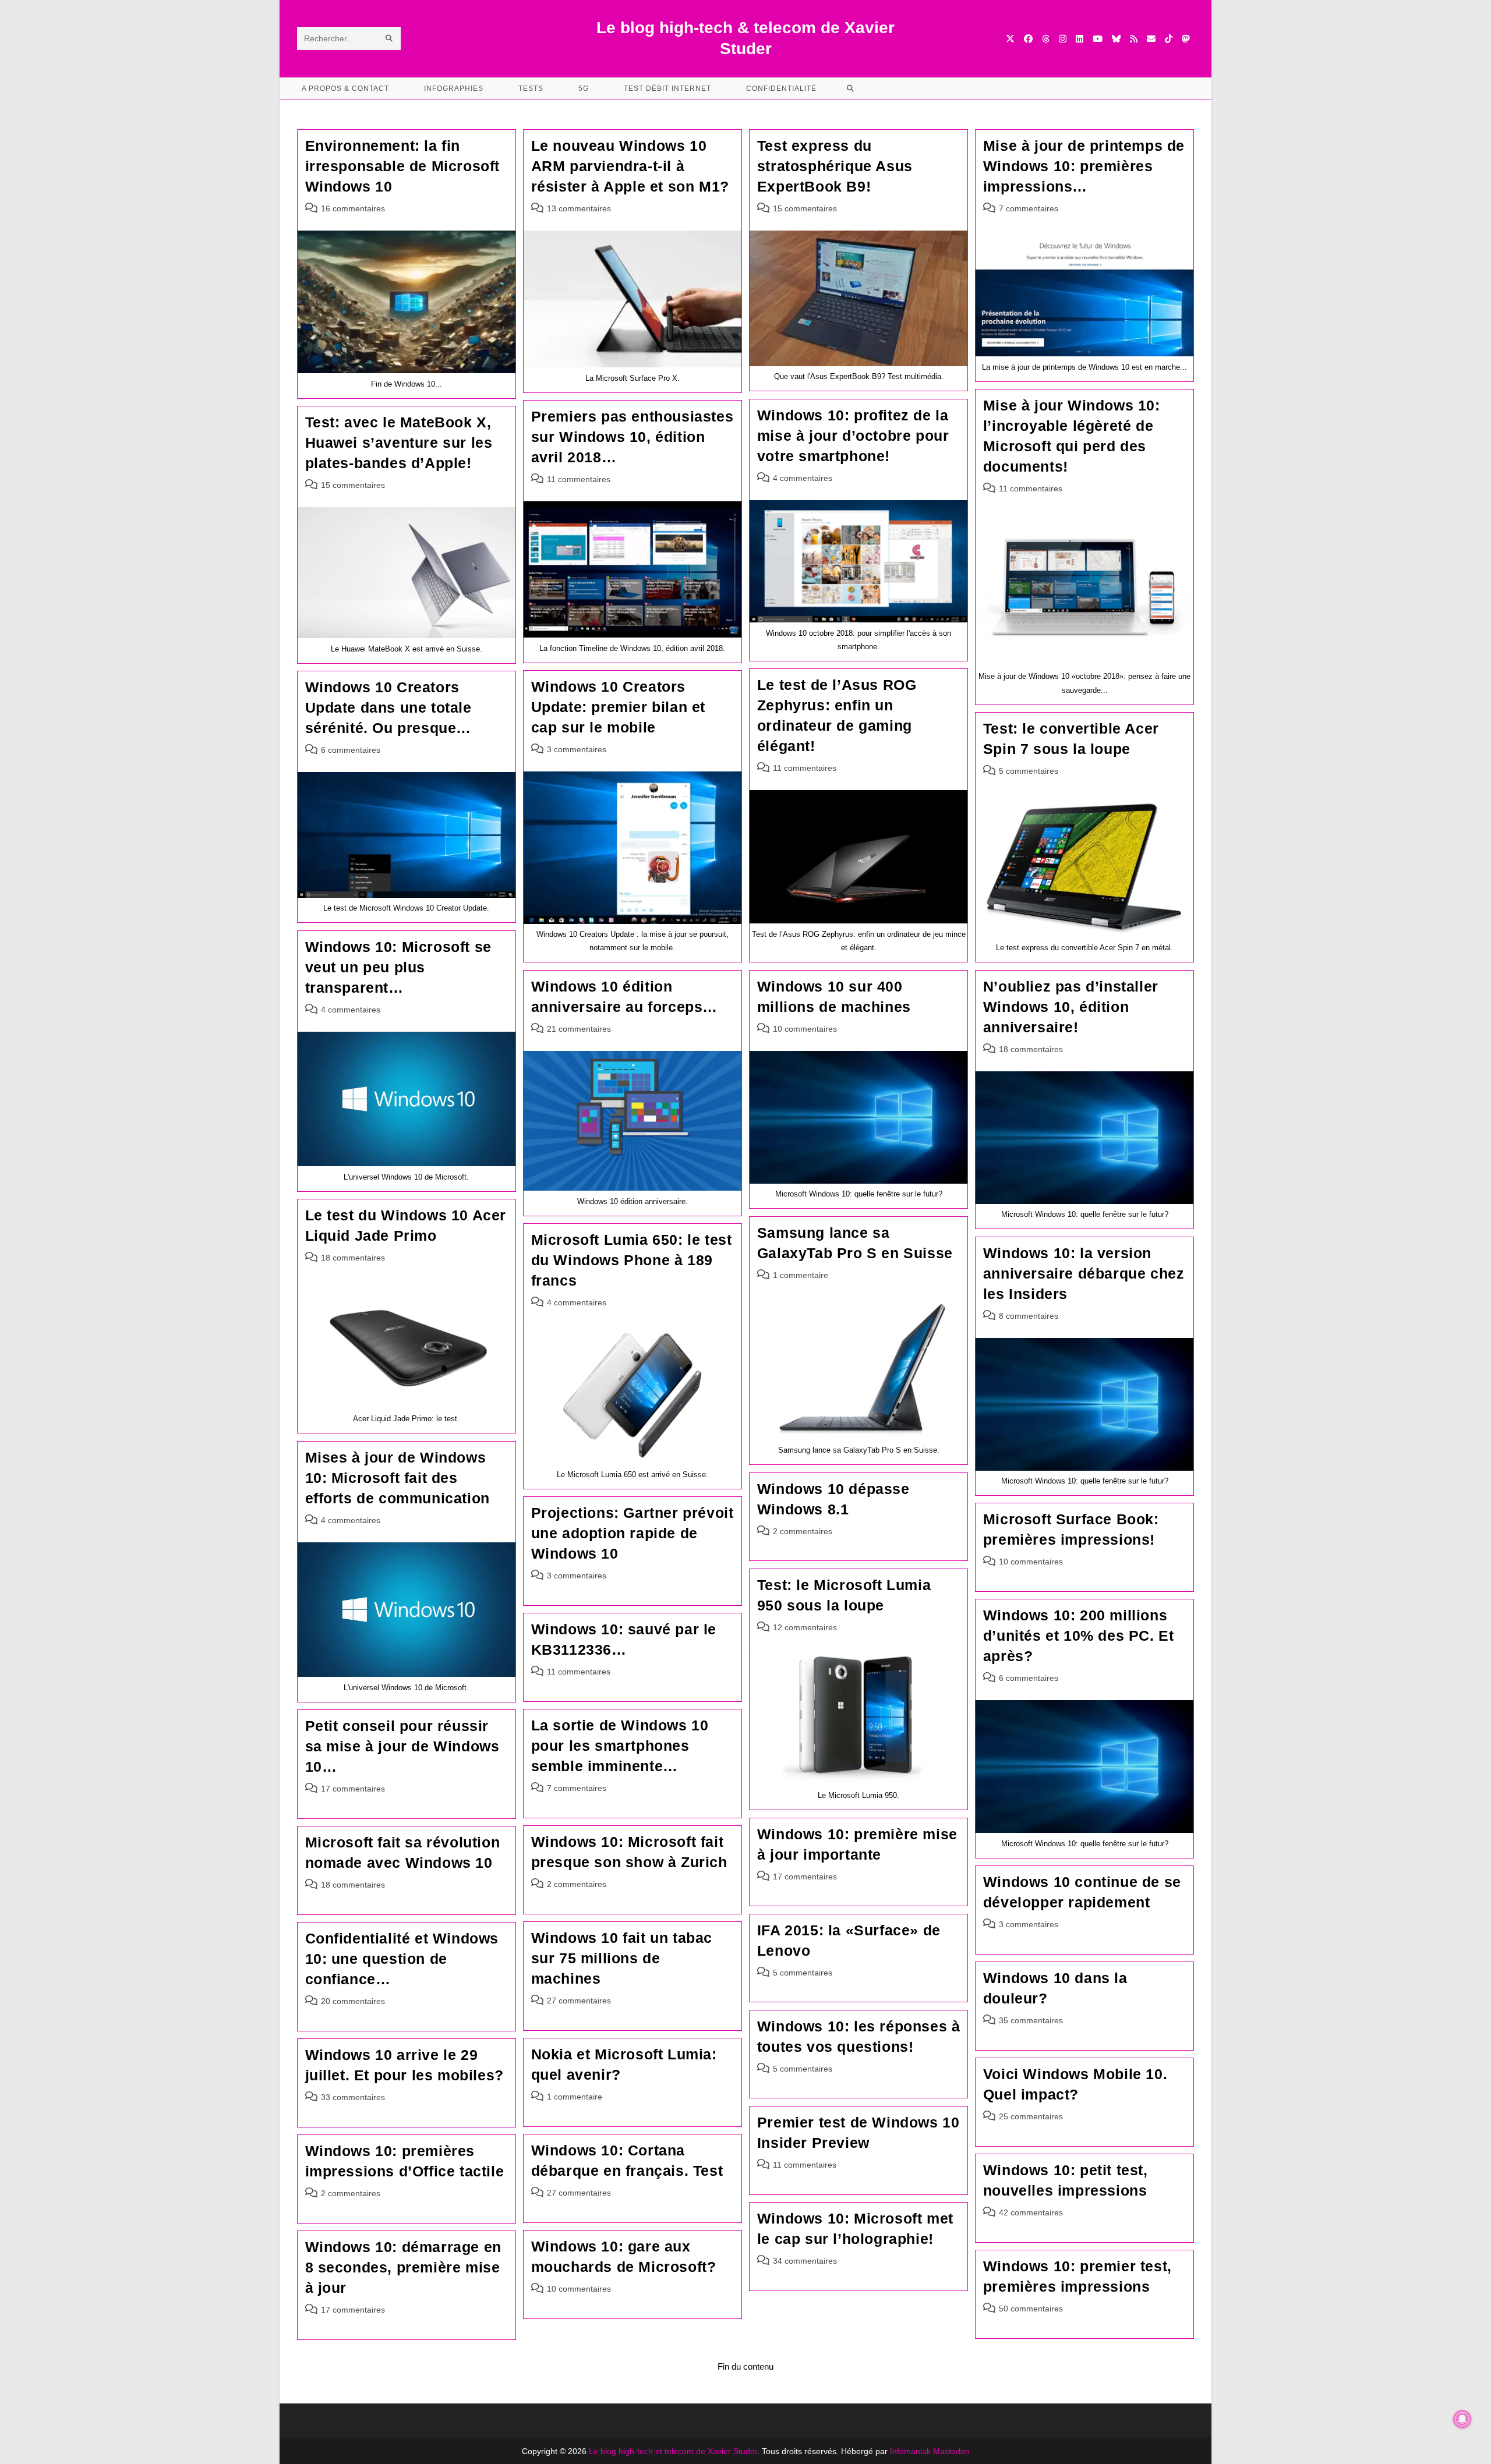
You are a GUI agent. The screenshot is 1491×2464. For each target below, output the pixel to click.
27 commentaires (579, 2001)
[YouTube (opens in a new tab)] (1098, 39)
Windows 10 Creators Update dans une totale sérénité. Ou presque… (388, 707)
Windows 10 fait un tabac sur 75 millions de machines (622, 1958)
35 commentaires (1031, 2020)
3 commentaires (577, 749)
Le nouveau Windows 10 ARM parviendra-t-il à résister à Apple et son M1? (630, 166)
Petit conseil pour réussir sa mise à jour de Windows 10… (402, 1746)
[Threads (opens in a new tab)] (1046, 39)
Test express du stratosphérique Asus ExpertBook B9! (835, 166)
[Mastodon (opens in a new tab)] (1186, 39)
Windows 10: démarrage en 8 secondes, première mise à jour (403, 2267)
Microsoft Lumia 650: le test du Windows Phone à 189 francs (632, 1260)
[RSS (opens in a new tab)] (1134, 39)
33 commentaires (353, 2097)
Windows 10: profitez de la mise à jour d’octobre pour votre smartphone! (853, 436)
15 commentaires (805, 208)
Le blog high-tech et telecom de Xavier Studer (673, 2451)
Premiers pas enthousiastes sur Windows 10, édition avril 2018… (633, 437)
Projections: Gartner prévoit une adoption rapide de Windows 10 (633, 1533)
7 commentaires (1029, 208)
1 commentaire (801, 1275)
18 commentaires (1031, 1049)
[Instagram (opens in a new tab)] (1063, 39)
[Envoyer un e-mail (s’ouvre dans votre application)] (1151, 39)
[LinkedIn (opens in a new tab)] (1080, 39)
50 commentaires (1031, 2309)
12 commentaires (805, 1627)
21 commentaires (579, 1029)
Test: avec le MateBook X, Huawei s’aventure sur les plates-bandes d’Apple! (399, 442)
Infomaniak (910, 2451)
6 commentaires (351, 750)
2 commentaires (803, 1531)
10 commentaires (805, 1029)
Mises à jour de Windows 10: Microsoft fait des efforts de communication (398, 1478)
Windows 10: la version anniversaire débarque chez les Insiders (1084, 1273)
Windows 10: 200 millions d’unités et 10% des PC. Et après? (1079, 1635)
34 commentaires (805, 2261)
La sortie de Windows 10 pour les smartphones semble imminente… (620, 1746)
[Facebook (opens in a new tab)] (1028, 39)
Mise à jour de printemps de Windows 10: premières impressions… (1084, 166)
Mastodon (951, 2451)
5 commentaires (1029, 771)
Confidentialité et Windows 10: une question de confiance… (402, 1959)
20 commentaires (353, 2001)
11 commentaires (1031, 488)
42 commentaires (1031, 2212)
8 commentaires (1029, 1316)
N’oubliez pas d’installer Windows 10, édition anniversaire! (1071, 1007)
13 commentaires (579, 208)
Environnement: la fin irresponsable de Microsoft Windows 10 (403, 166)
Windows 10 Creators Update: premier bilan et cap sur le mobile (618, 707)
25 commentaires (1031, 2116)
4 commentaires (803, 478)
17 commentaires (353, 1789)
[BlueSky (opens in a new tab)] (1116, 39)
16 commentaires (353, 208)
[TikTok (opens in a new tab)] (1169, 39)
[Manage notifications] (1462, 2419)
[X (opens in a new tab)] (1010, 39)
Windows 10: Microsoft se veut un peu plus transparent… (398, 967)
